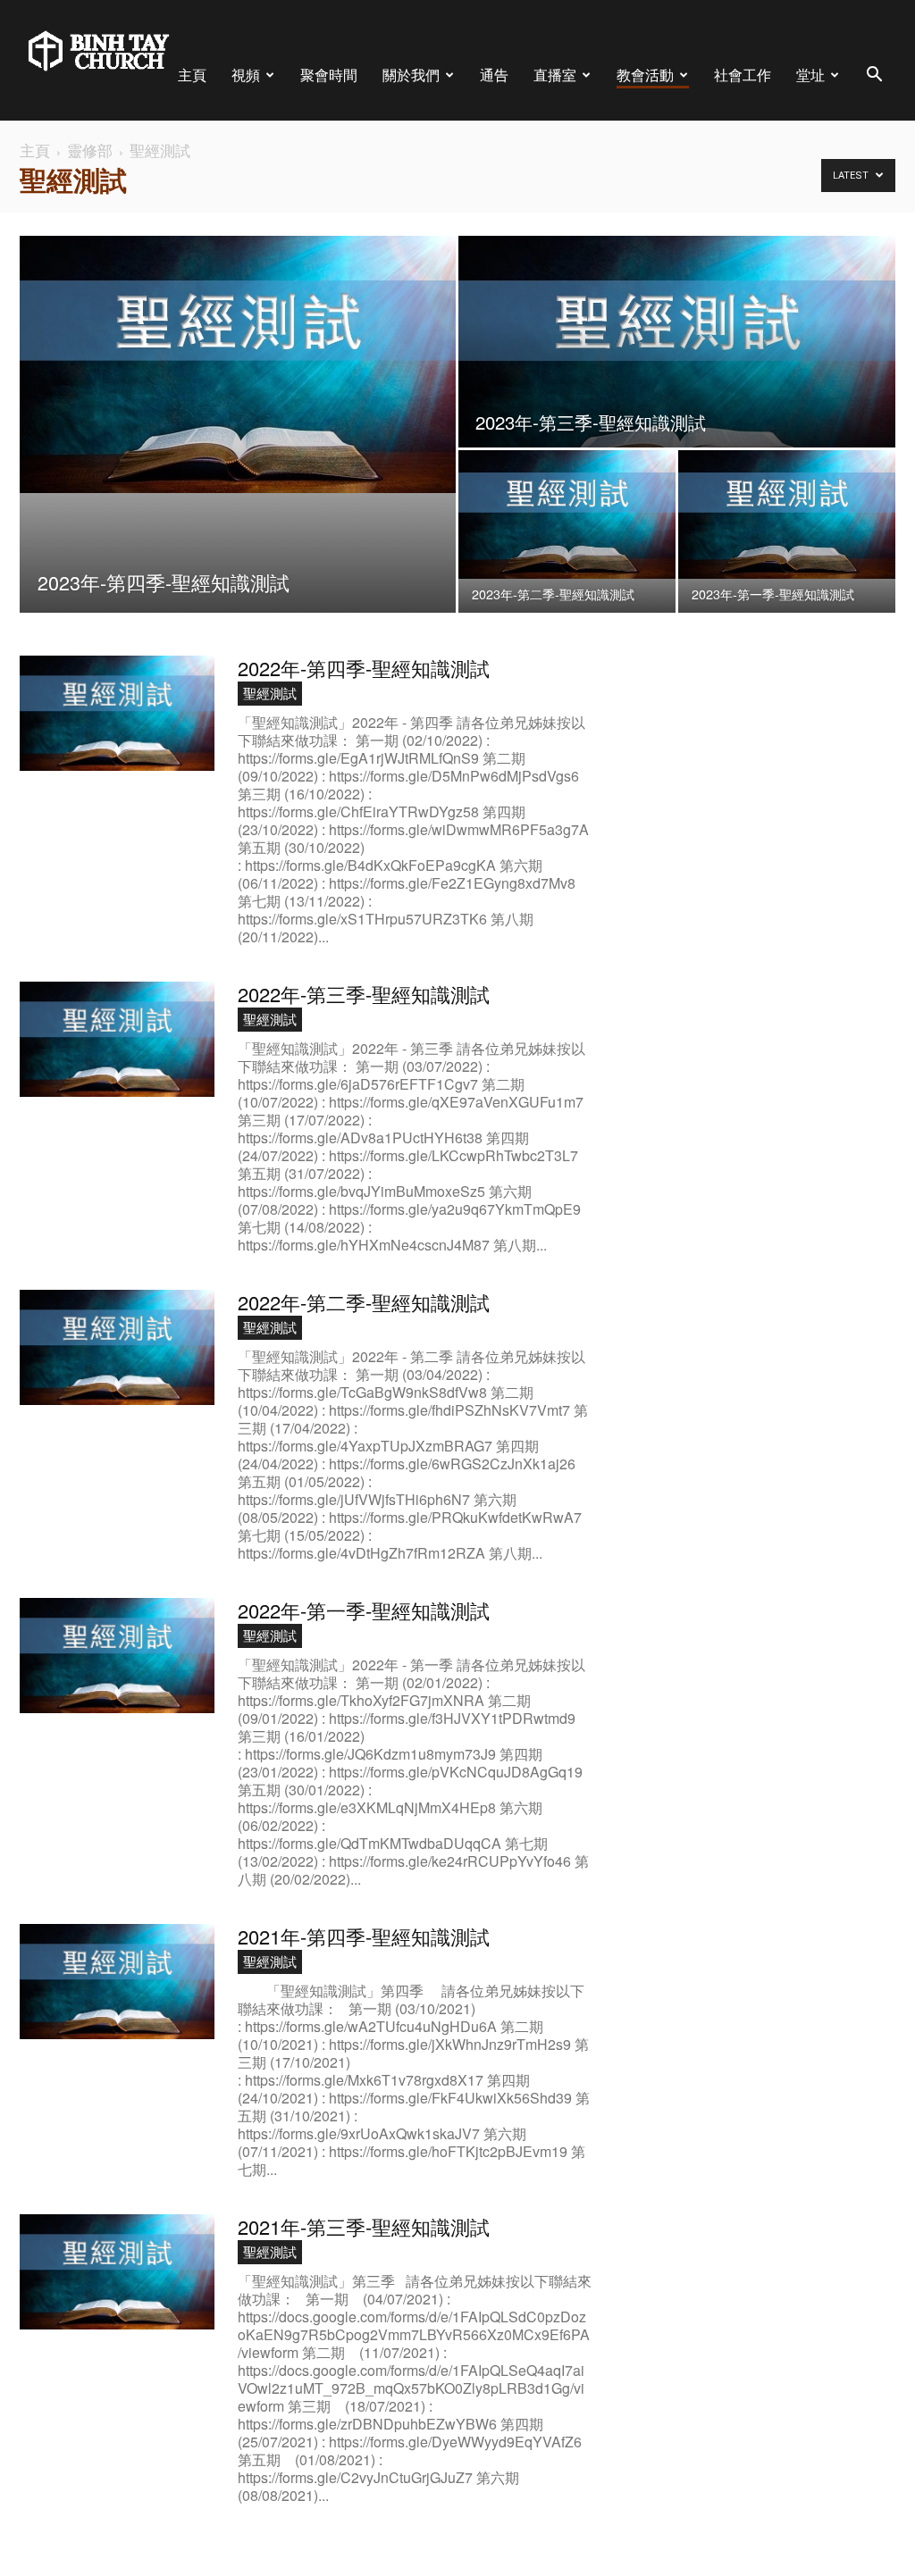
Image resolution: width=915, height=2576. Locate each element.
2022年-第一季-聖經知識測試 (364, 1610)
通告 (494, 75)
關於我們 (411, 75)
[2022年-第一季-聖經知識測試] (117, 1656)
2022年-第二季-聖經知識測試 (364, 1302)
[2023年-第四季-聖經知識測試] (238, 364)
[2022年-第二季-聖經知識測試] (117, 1347)
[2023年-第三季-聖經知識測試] (677, 365)
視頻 (246, 75)
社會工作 (743, 75)
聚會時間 (329, 75)
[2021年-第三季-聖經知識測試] (117, 2272)
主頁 (192, 75)
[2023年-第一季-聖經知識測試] (787, 514)
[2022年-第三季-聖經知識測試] (117, 1039)
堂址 (810, 75)
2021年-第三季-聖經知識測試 (364, 2226)
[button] (874, 76)
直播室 (555, 75)
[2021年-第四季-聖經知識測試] (117, 1982)
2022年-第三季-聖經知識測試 (364, 994)
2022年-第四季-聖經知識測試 (364, 668)
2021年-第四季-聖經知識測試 (364, 1936)
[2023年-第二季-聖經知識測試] (567, 514)
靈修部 (90, 150)
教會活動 (645, 75)
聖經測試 (270, 693)
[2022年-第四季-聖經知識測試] (117, 713)
